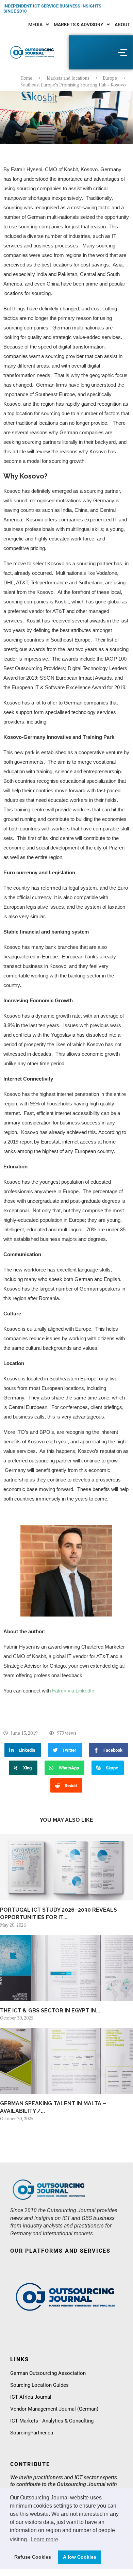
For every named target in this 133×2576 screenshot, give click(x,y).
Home (26, 78)
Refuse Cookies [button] (33, 2557)
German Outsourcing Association (48, 2373)
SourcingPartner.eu (32, 2433)
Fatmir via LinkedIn (73, 1691)
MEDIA (35, 25)
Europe (110, 78)
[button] (39, 25)
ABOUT (122, 25)
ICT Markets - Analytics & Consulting (52, 2421)
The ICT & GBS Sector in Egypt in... (50, 2011)
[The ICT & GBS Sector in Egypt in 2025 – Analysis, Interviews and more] (66, 1968)
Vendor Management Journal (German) (54, 2409)
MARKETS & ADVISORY (79, 25)
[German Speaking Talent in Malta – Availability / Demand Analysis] (66, 2061)
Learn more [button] (44, 2539)
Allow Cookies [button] (80, 2557)
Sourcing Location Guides (39, 2385)
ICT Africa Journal (31, 2397)
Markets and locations (68, 78)
